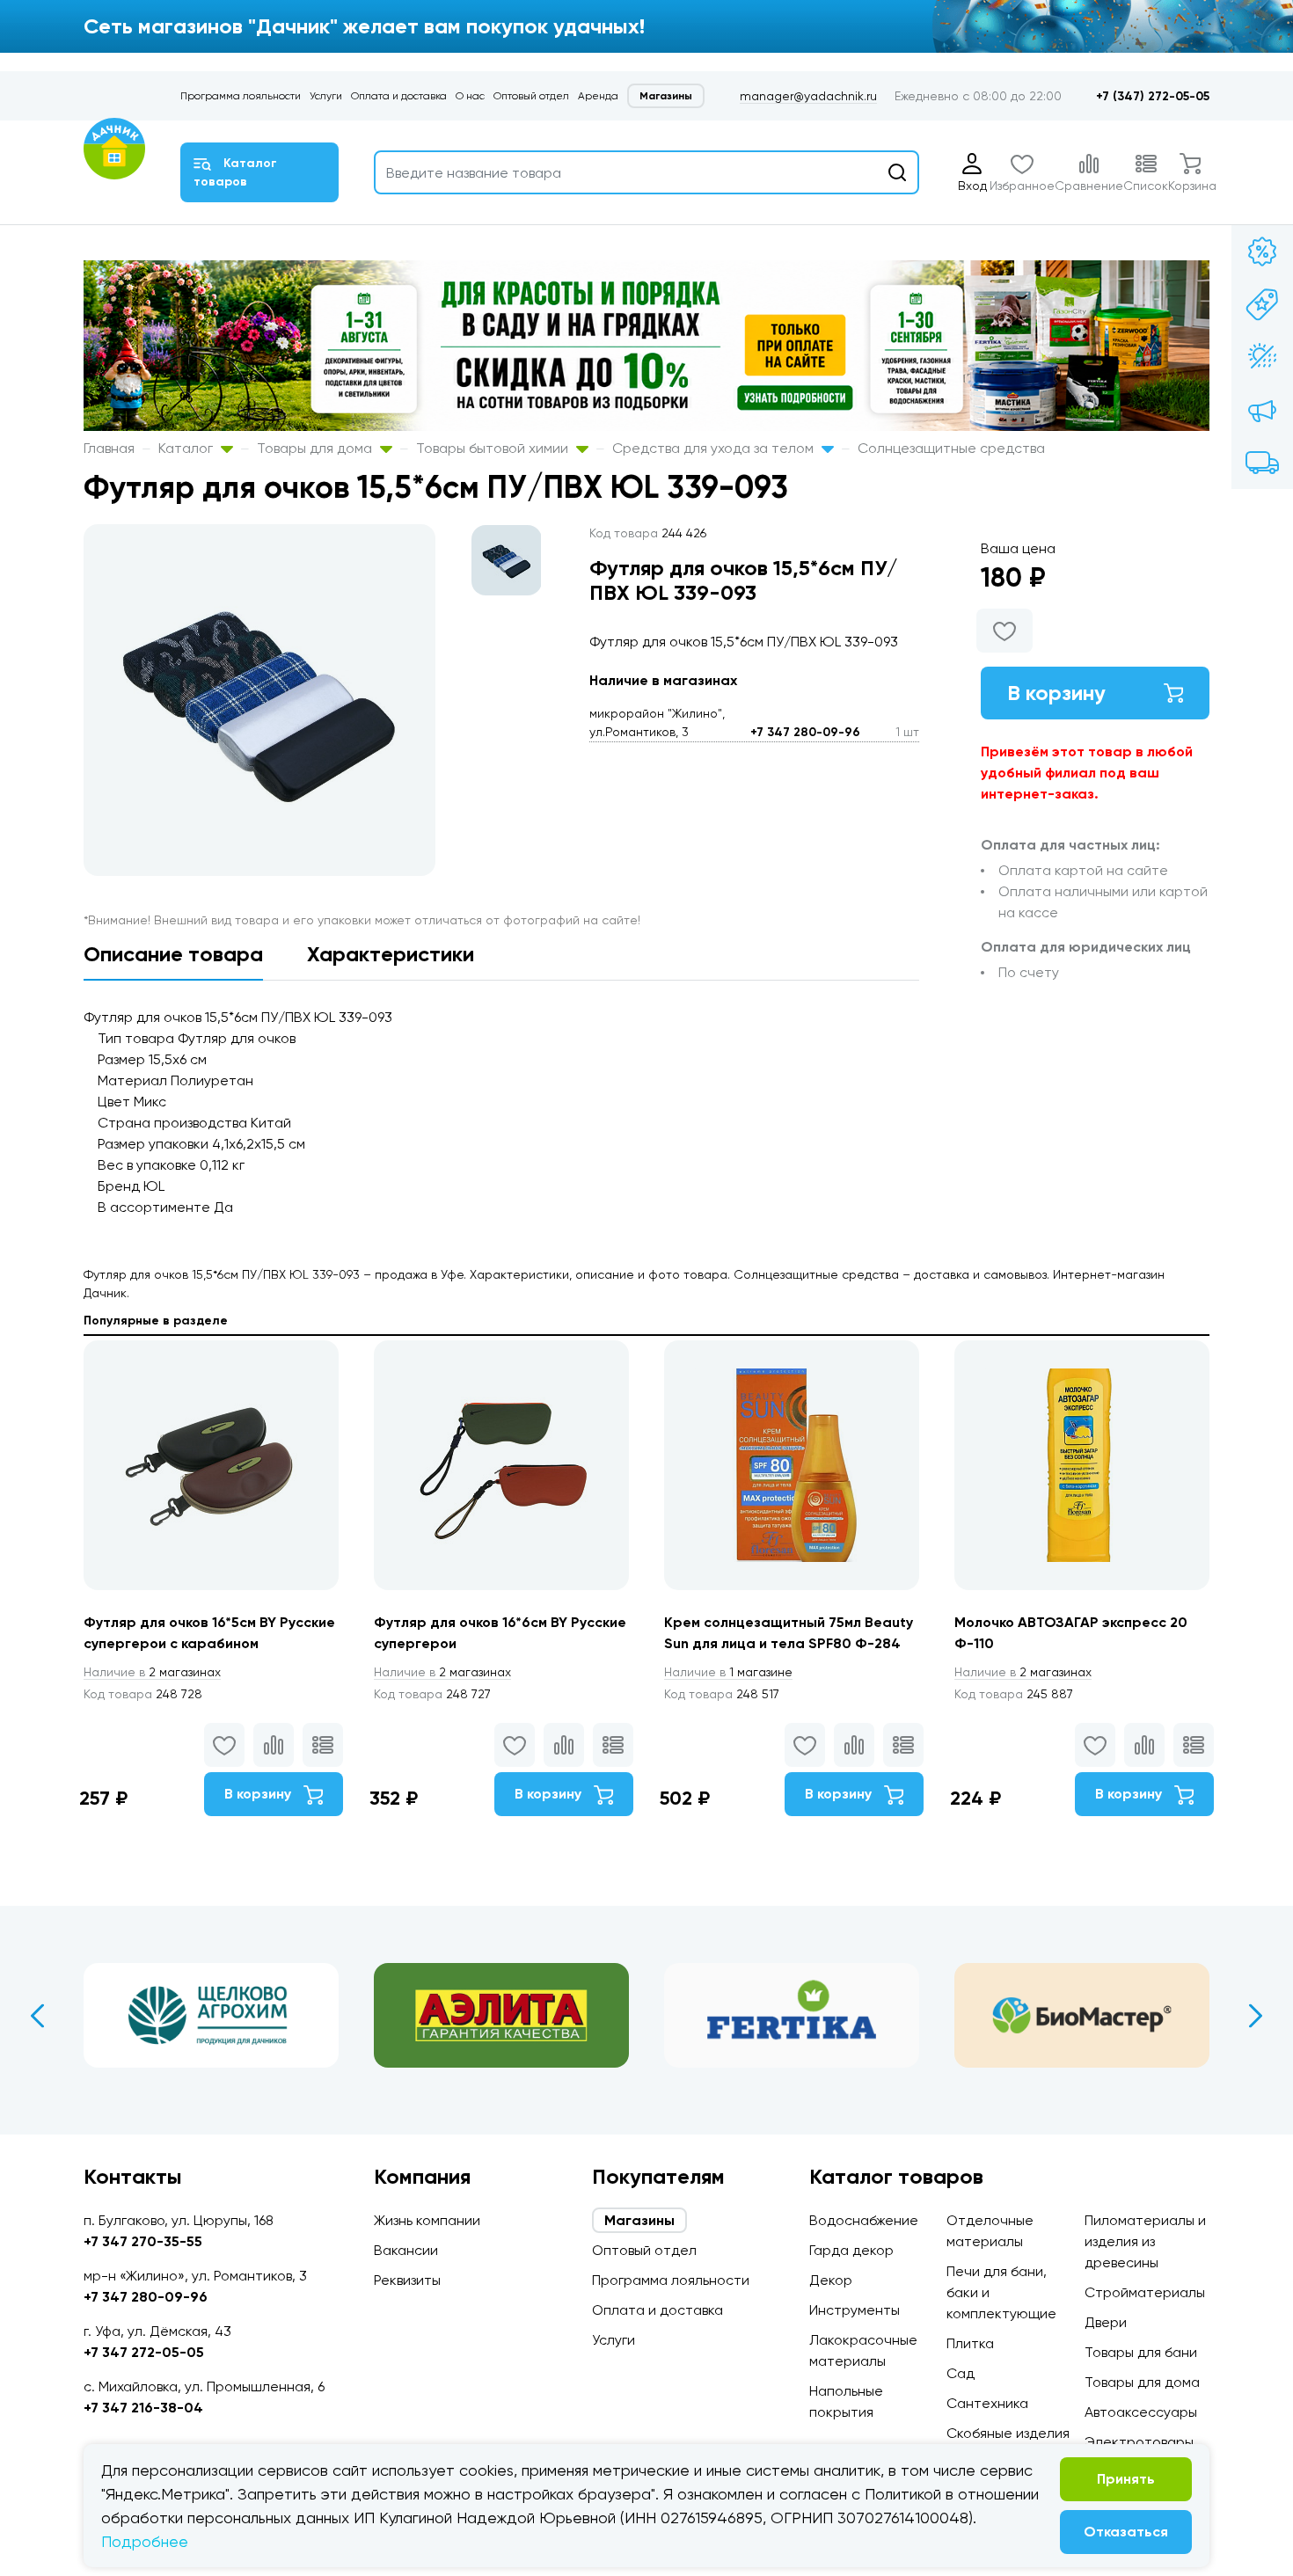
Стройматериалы (1145, 2292)
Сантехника (987, 2403)
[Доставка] (1262, 463)
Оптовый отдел (531, 96)
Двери (1106, 2322)
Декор (831, 2280)
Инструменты (855, 2310)
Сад (961, 2373)
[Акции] (1262, 252)
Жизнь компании (427, 2220)
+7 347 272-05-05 (144, 2352)
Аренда (598, 96)
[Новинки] (1262, 304)
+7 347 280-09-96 (805, 732)
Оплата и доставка (399, 96)
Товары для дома (316, 448)
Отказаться (1126, 2532)
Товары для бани (1141, 2352)
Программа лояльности (241, 96)
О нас (470, 96)
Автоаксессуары (1141, 2412)
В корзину (1056, 693)
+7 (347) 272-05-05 (1153, 96)
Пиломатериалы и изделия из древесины (1145, 2241)
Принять (1126, 2479)
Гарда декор (851, 2250)
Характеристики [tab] (391, 954)
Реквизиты (407, 2280)
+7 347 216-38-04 (143, 2408)
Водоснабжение (864, 2220)
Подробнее (145, 2541)
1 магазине (728, 1672)
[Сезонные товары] (1262, 357)
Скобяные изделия (1008, 2433)
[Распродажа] (1262, 410)
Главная (109, 448)
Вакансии (406, 2250)
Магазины (666, 96)
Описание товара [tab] (173, 954)
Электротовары (1139, 2442)
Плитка (970, 2343)
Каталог (187, 448)
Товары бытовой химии (494, 448)
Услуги (326, 96)
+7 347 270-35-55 (143, 2241)
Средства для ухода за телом (715, 448)
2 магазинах (152, 1672)
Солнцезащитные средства (951, 448)
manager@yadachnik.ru (808, 96)
